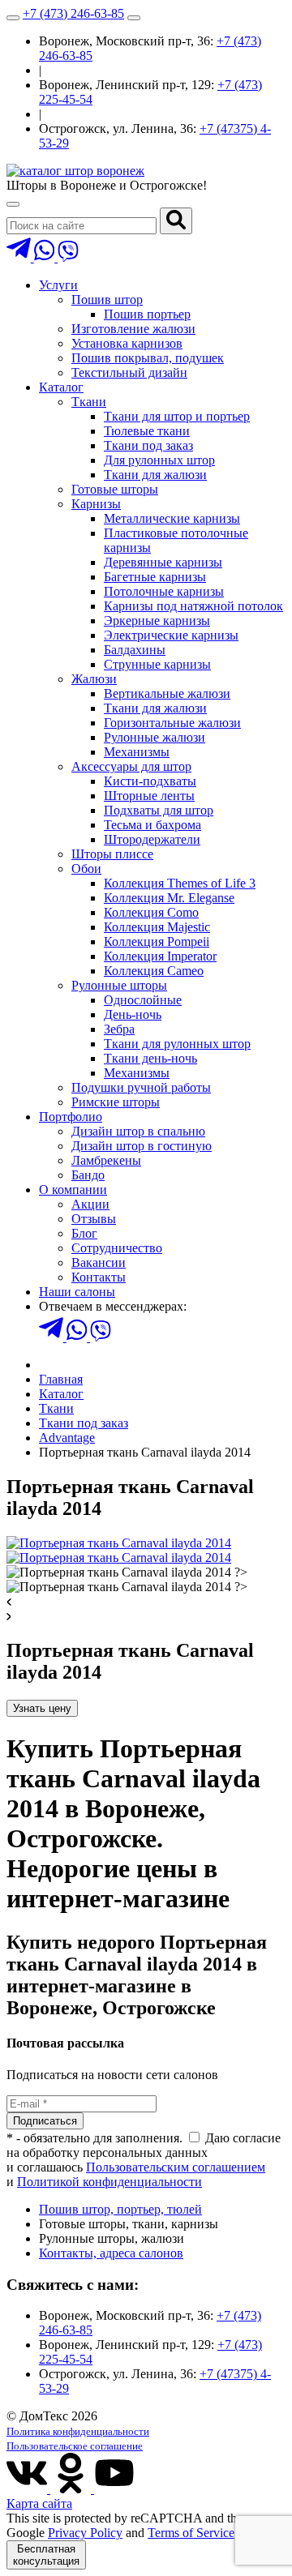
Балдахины (135, 650)
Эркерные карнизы (157, 620)
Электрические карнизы (171, 635)
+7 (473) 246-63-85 (73, 13)
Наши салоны (77, 1292)
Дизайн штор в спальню (138, 1131)
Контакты (99, 1277)
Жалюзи (94, 679)
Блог (84, 1233)
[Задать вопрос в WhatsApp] (46, 257)
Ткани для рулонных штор (177, 1044)
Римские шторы (116, 1102)
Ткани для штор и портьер (177, 416)
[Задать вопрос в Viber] (68, 257)
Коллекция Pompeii (157, 941)
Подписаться (45, 2121)
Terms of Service (191, 2533)
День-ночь (133, 1014)
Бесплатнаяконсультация (46, 2555)
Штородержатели (152, 839)
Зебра (119, 1029)
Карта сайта (39, 2503)
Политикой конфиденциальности (109, 2182)
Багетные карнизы (155, 577)
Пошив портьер (147, 314)
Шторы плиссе (112, 854)
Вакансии (99, 1262)
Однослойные (143, 1000)
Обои (86, 869)
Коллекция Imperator (160, 956)
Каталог (61, 387)
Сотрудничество (117, 1248)
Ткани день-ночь (150, 1058)
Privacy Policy (85, 2533)
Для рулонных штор (159, 460)
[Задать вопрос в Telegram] (20, 257)
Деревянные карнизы (163, 562)
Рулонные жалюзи (155, 737)
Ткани (89, 402)
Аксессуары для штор (131, 766)
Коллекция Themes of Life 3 (180, 883)
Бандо (88, 1175)
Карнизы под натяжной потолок (193, 606)
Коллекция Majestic (157, 927)
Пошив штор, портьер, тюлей (120, 2209)
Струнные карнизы (157, 664)
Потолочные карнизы (164, 591)
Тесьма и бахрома (152, 825)
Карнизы (96, 504)
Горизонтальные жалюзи (172, 723)
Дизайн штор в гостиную (142, 1146)
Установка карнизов (127, 343)
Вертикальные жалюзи (167, 693)
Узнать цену (42, 1708)
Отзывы (94, 1219)
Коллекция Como (151, 912)
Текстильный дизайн (129, 372)
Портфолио (71, 1117)
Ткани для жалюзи (155, 475)
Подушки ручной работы (141, 1087)
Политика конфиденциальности (78, 2431)
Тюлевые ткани (147, 431)
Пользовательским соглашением (176, 2167)
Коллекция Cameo (154, 971)
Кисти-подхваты (150, 781)
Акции (90, 1204)
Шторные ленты (149, 796)
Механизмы (137, 752)
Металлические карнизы (172, 518)
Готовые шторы (115, 489)
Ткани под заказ (148, 445)
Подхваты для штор (159, 810)
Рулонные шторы (119, 985)
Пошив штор (107, 300)
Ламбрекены (106, 1160)
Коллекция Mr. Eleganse (169, 898)
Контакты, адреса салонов (111, 2253)
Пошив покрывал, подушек (148, 358)
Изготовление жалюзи (133, 329)
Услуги (58, 285)
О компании (73, 1190)
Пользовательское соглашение (75, 2446)
